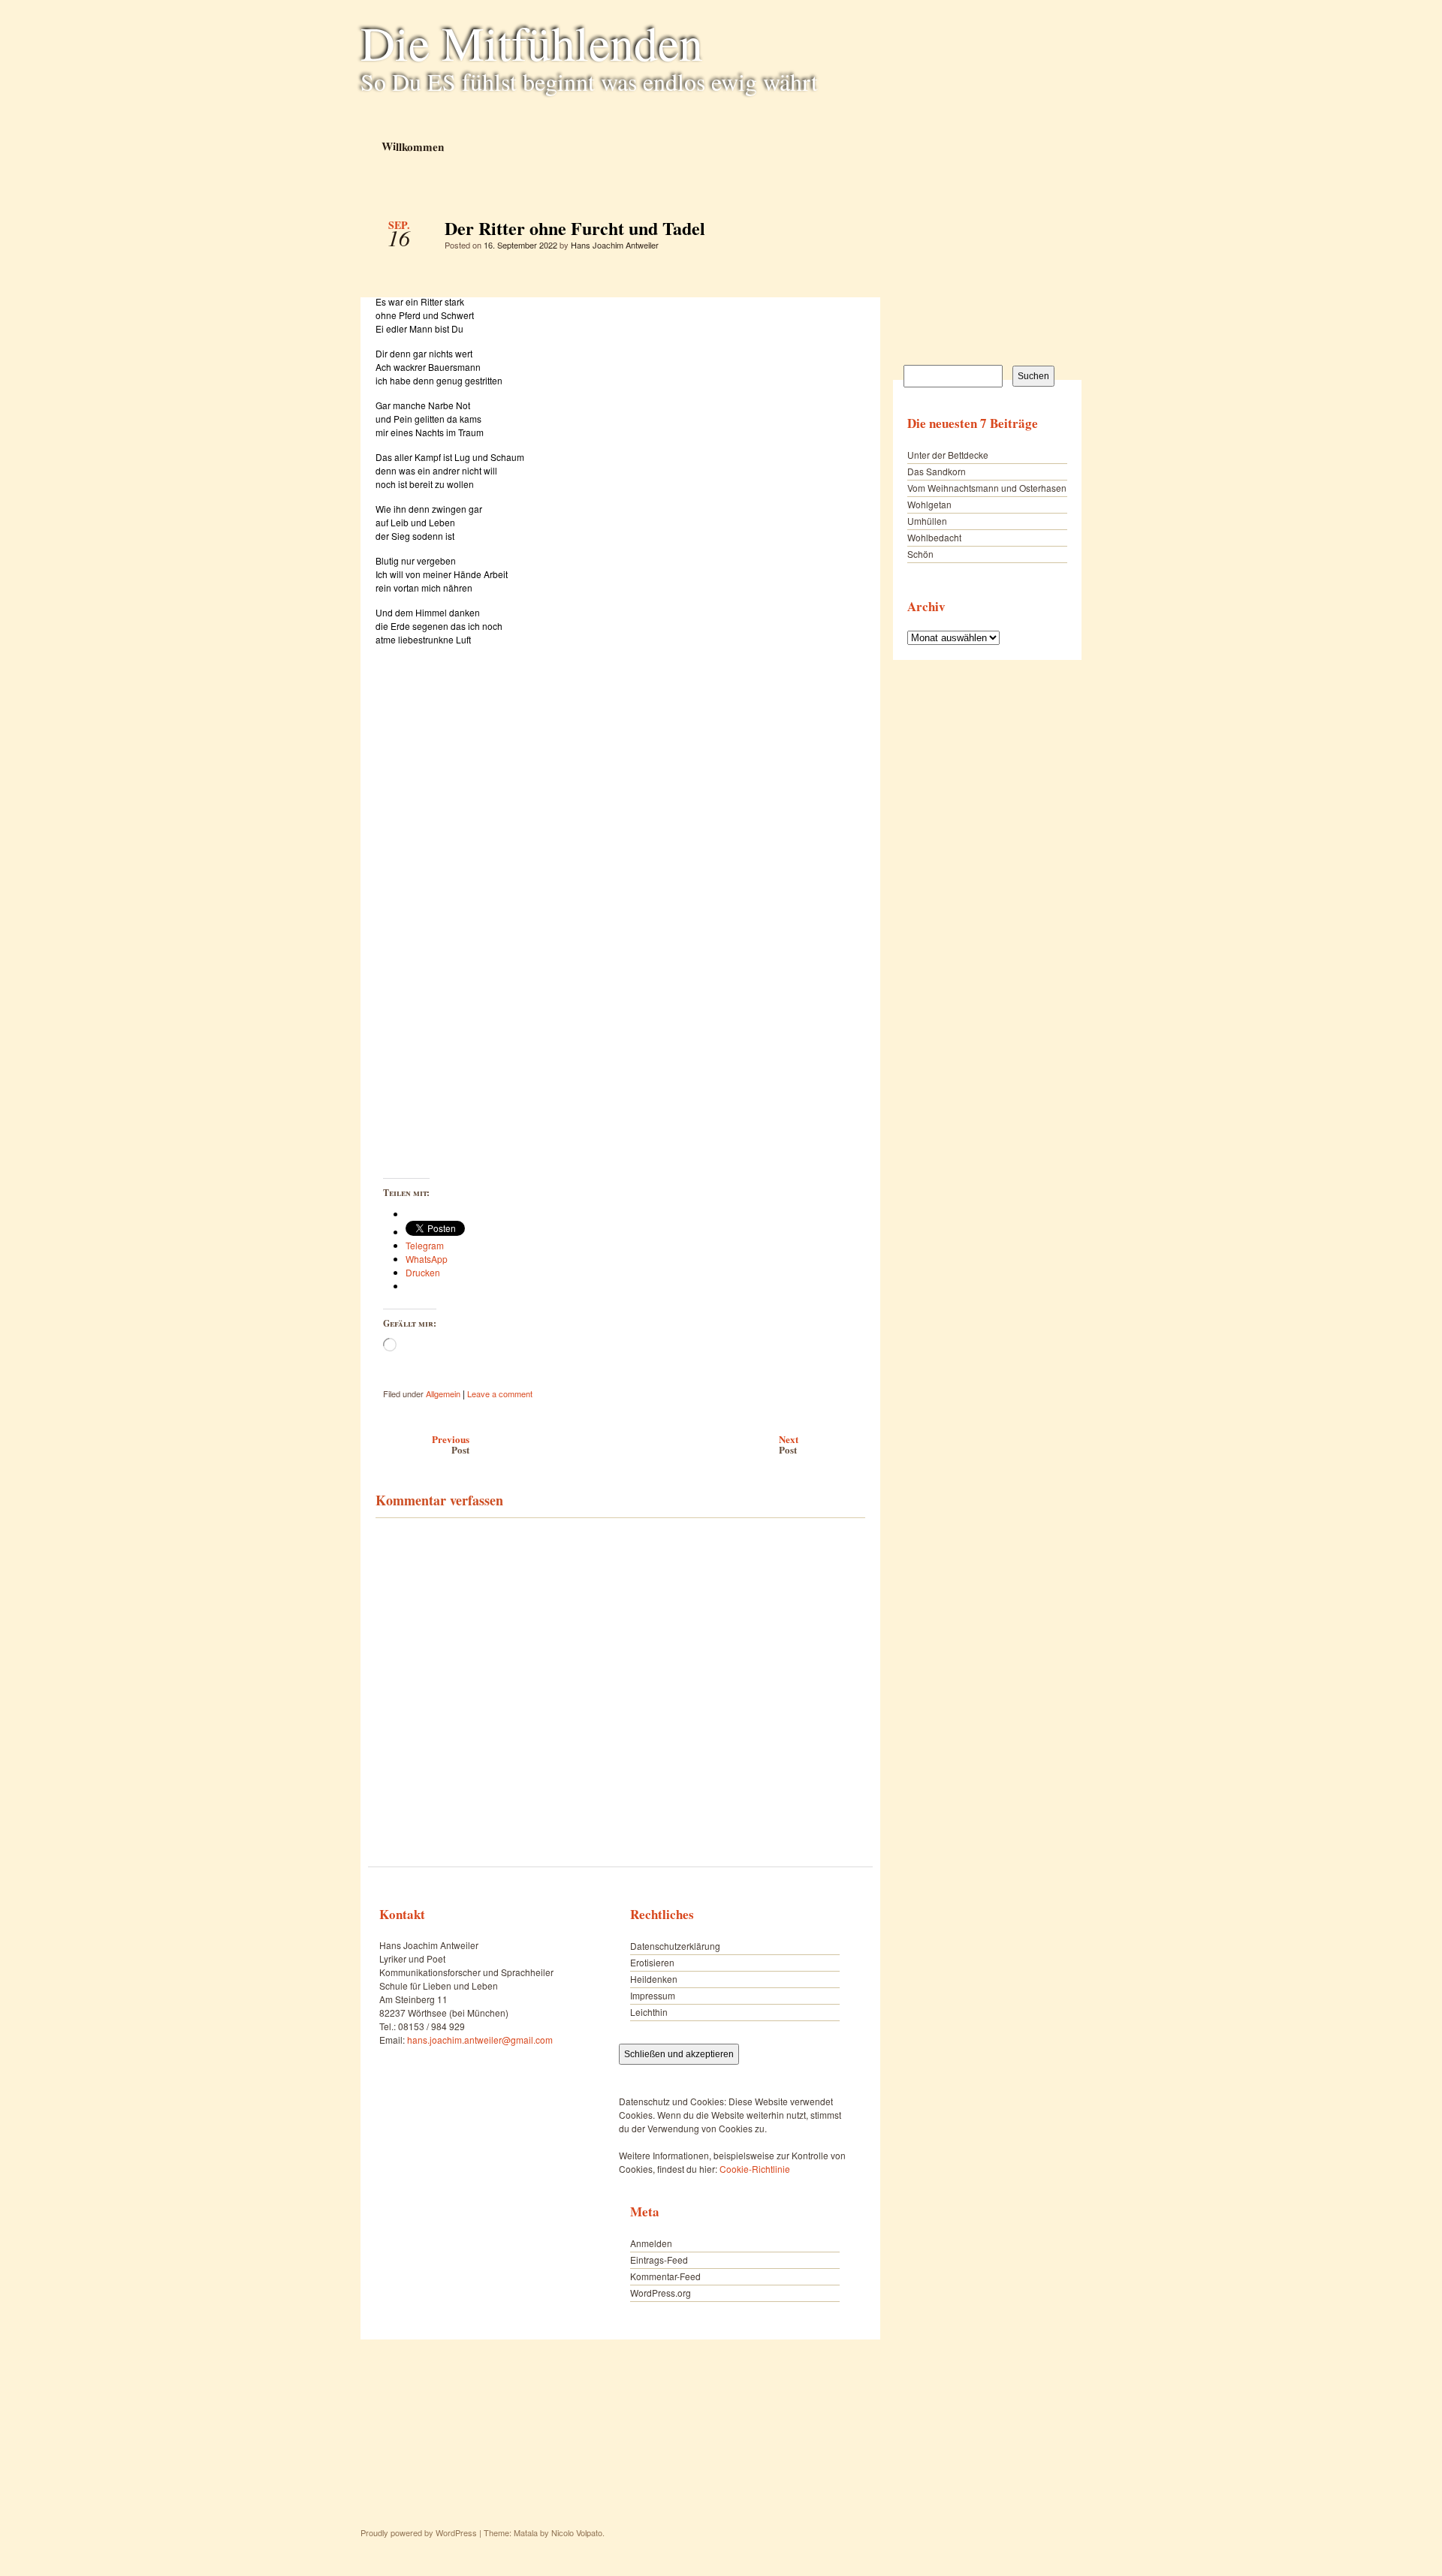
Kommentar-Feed (665, 2276)
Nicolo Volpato (577, 2532)
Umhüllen (927, 521)
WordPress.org (661, 2293)
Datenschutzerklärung (675, 1946)
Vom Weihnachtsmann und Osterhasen (987, 488)
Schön (920, 554)
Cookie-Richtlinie (755, 2169)
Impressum (653, 1995)
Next (789, 1444)
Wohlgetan (929, 504)
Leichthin (649, 2012)
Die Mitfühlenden (532, 42)
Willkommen (412, 146)
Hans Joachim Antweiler (615, 245)
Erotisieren (652, 1962)
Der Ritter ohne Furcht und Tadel (841, 232)
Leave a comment (500, 1393)
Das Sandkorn (937, 471)
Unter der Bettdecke (948, 455)
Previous (451, 1444)
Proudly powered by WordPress (419, 2532)
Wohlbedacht (934, 537)
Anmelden (651, 2243)
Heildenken (654, 1979)
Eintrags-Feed (659, 2260)
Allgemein (443, 1393)
